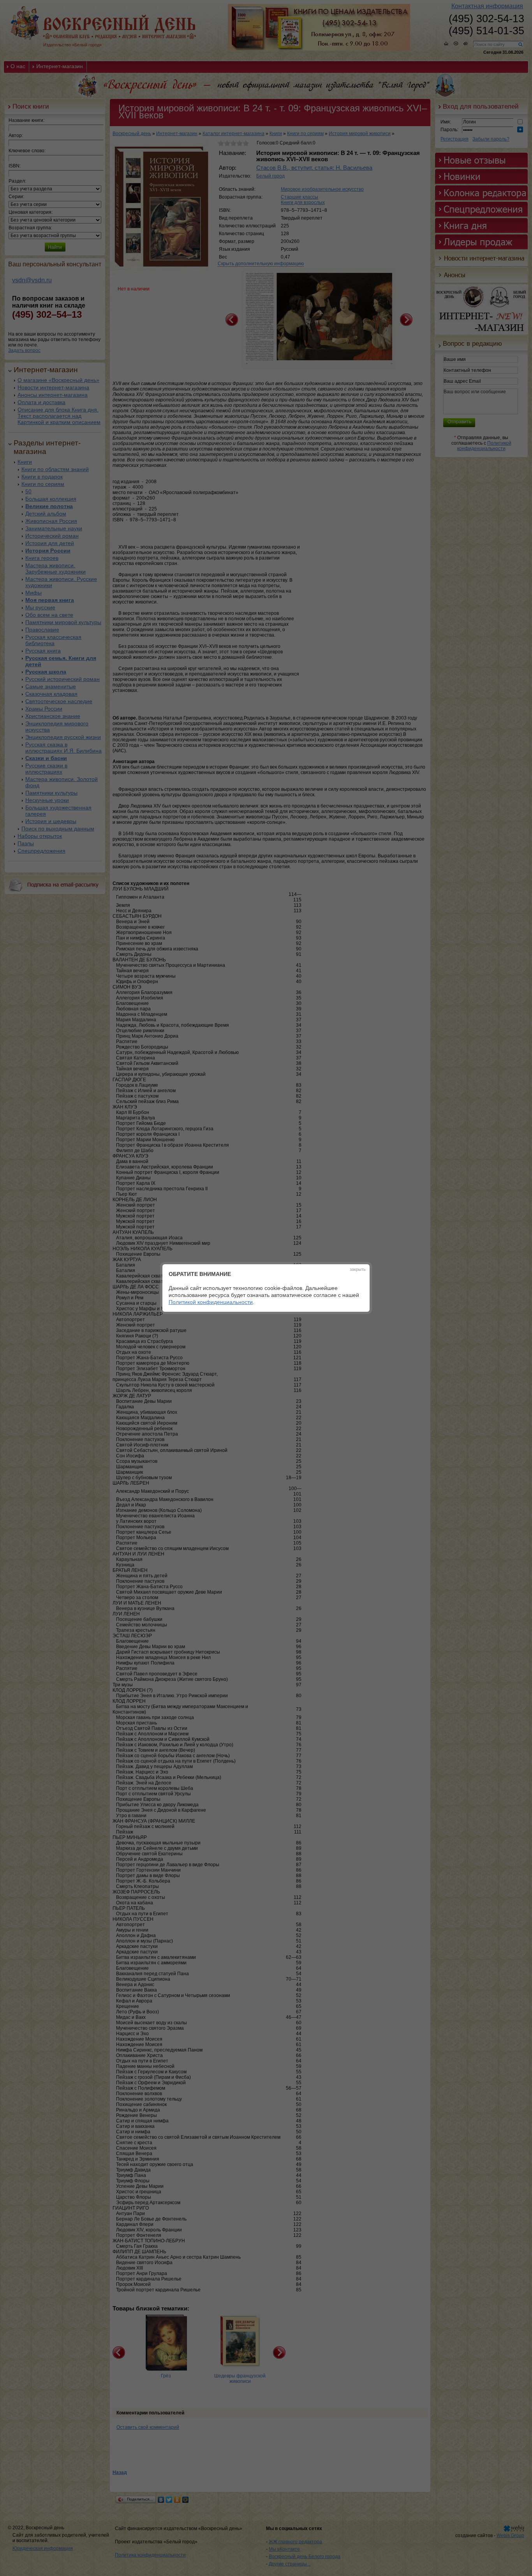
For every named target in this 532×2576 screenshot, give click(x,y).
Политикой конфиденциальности (211, 1302)
